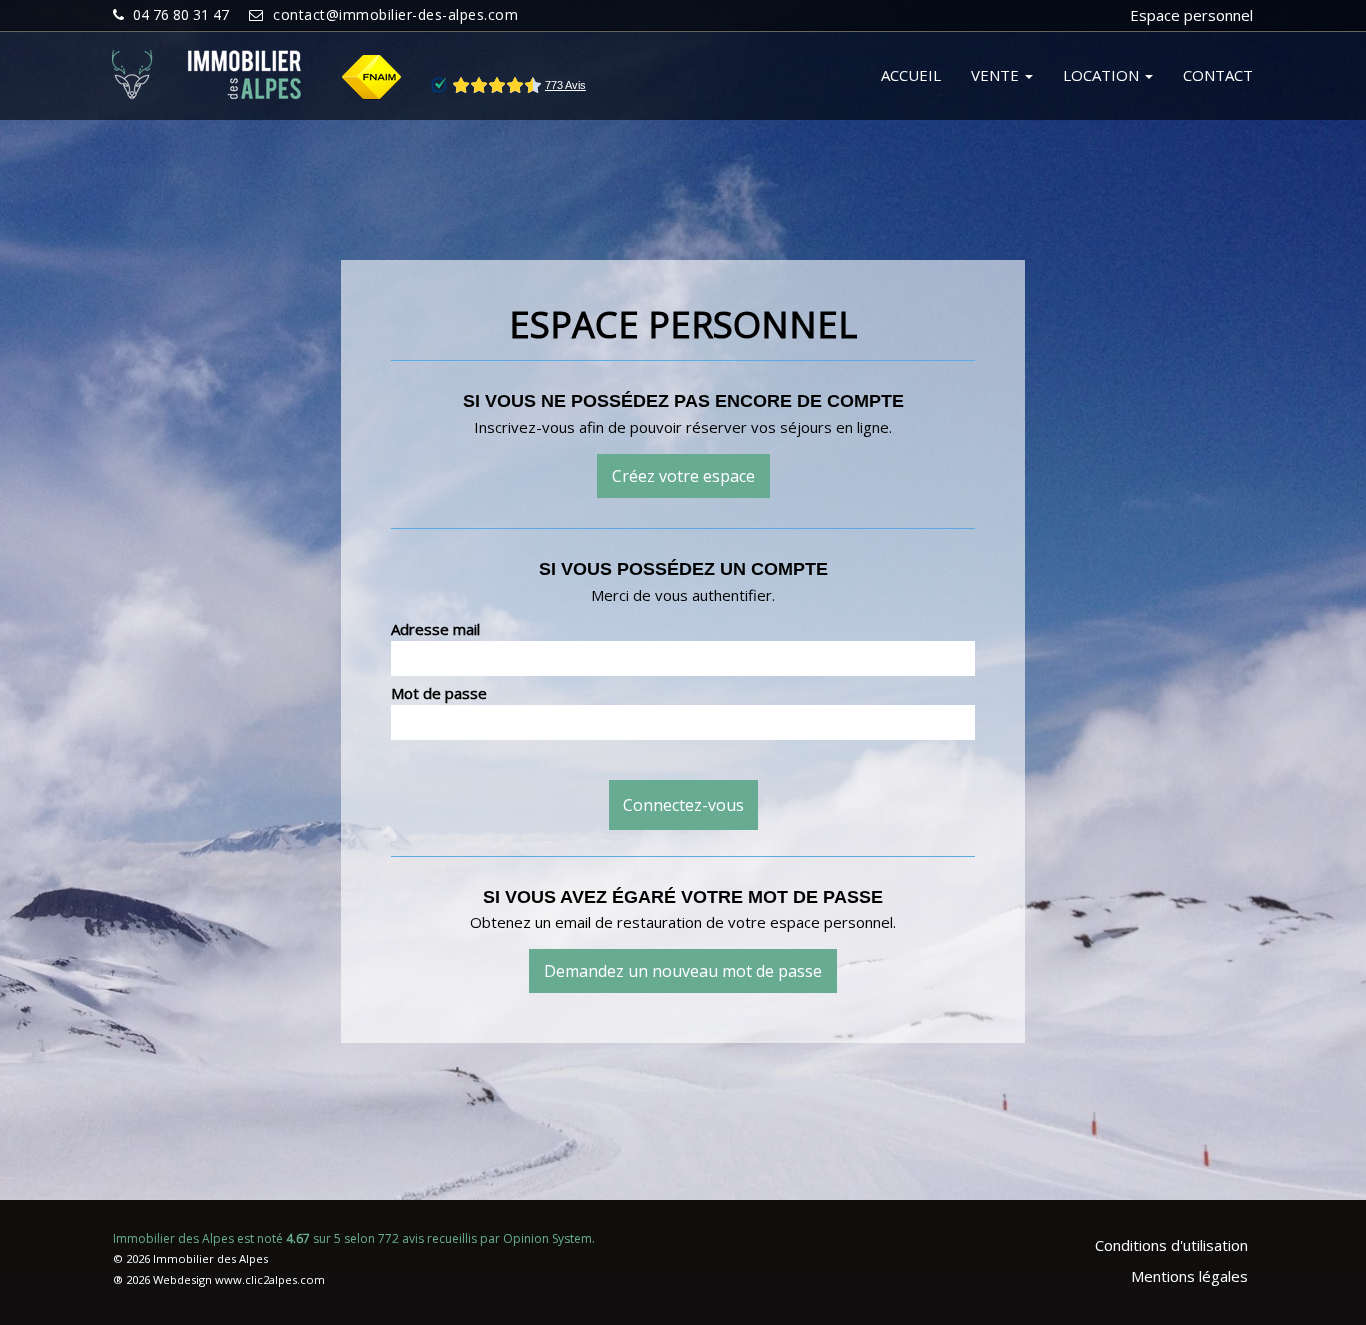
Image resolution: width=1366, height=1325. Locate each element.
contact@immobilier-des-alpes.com (395, 14)
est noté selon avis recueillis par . (354, 1238)
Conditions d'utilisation (1171, 1245)
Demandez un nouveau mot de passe (683, 971)
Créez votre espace (683, 476)
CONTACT (1218, 75)
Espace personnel (1191, 15)
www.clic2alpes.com (270, 1279)
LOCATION (1103, 75)
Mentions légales (1189, 1276)
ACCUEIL (911, 75)
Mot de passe (439, 693)
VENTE (997, 75)
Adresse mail (435, 629)
